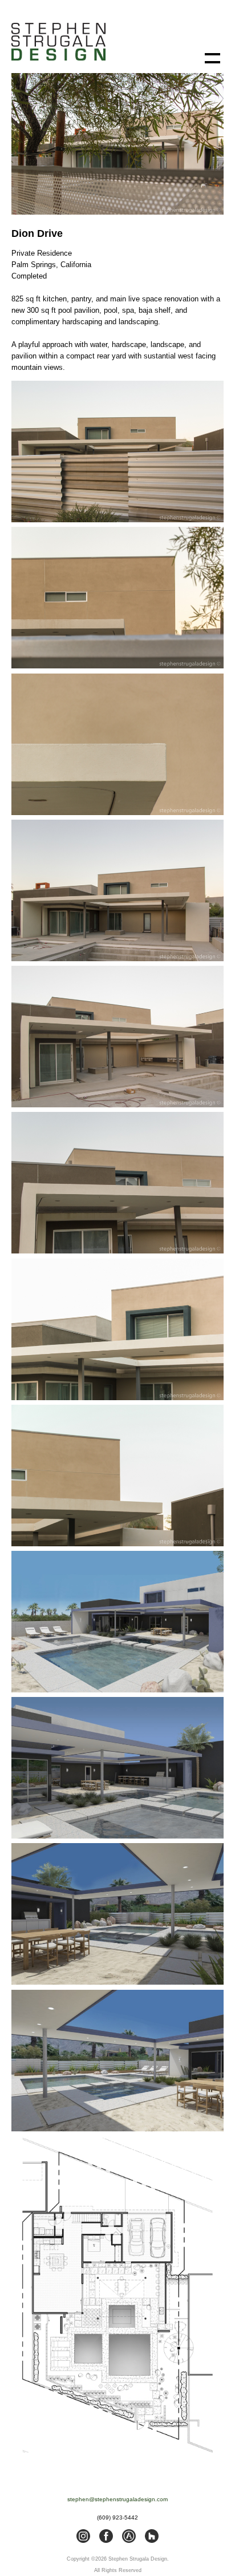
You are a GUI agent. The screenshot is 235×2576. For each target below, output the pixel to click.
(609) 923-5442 (117, 2517)
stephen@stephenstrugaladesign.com (117, 2499)
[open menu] (212, 58)
